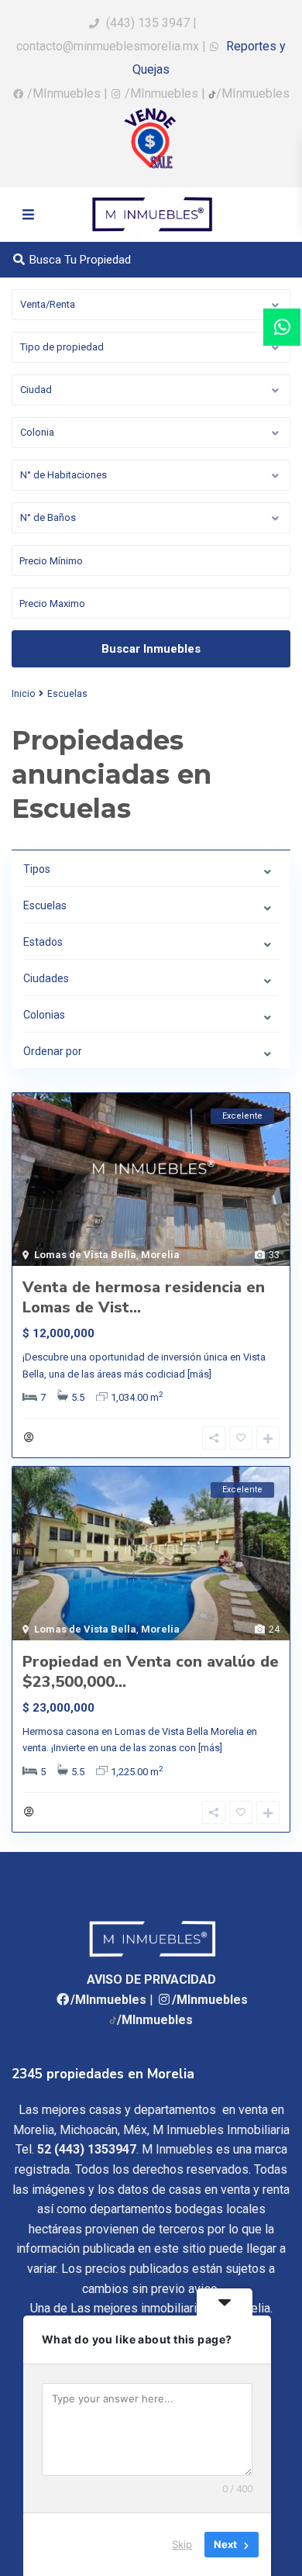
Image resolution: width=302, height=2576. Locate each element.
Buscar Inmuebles (151, 649)
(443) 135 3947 (148, 23)
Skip (182, 2544)
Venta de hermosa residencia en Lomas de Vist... (144, 1297)
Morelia (160, 1255)
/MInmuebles (64, 93)
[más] (199, 1374)
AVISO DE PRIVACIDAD (151, 1979)
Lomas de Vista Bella (85, 1255)
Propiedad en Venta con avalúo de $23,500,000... (151, 1672)
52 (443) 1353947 (87, 2149)
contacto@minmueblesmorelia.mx (108, 46)
